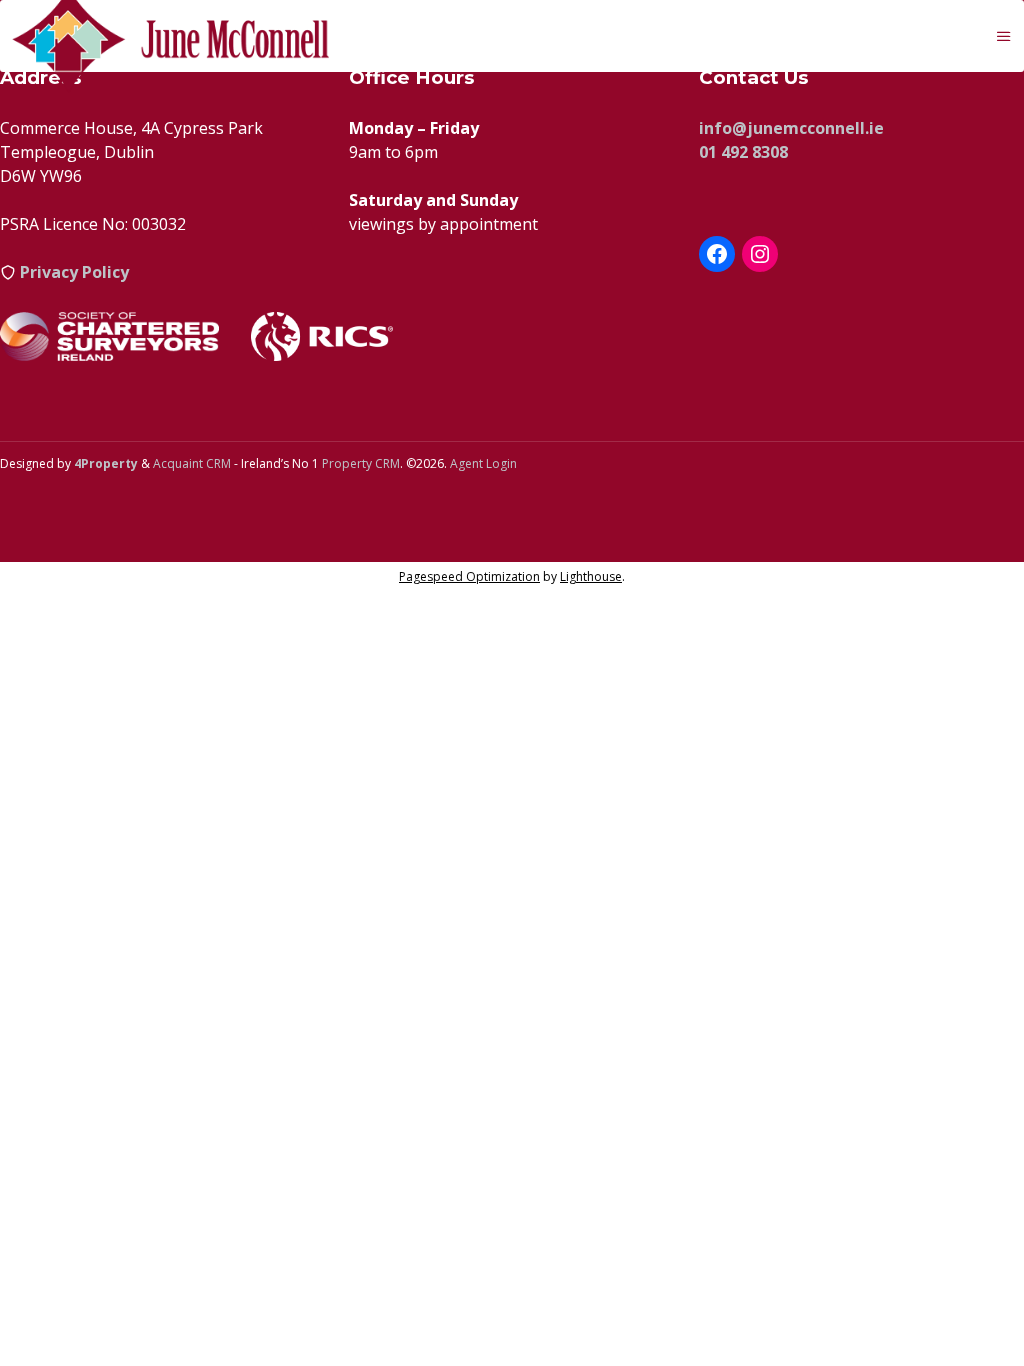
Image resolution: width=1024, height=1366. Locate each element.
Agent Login (483, 463)
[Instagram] (760, 254)
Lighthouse (591, 576)
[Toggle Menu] (1004, 36)
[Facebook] (717, 254)
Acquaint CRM (192, 463)
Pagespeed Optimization (469, 576)
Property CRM (361, 463)
